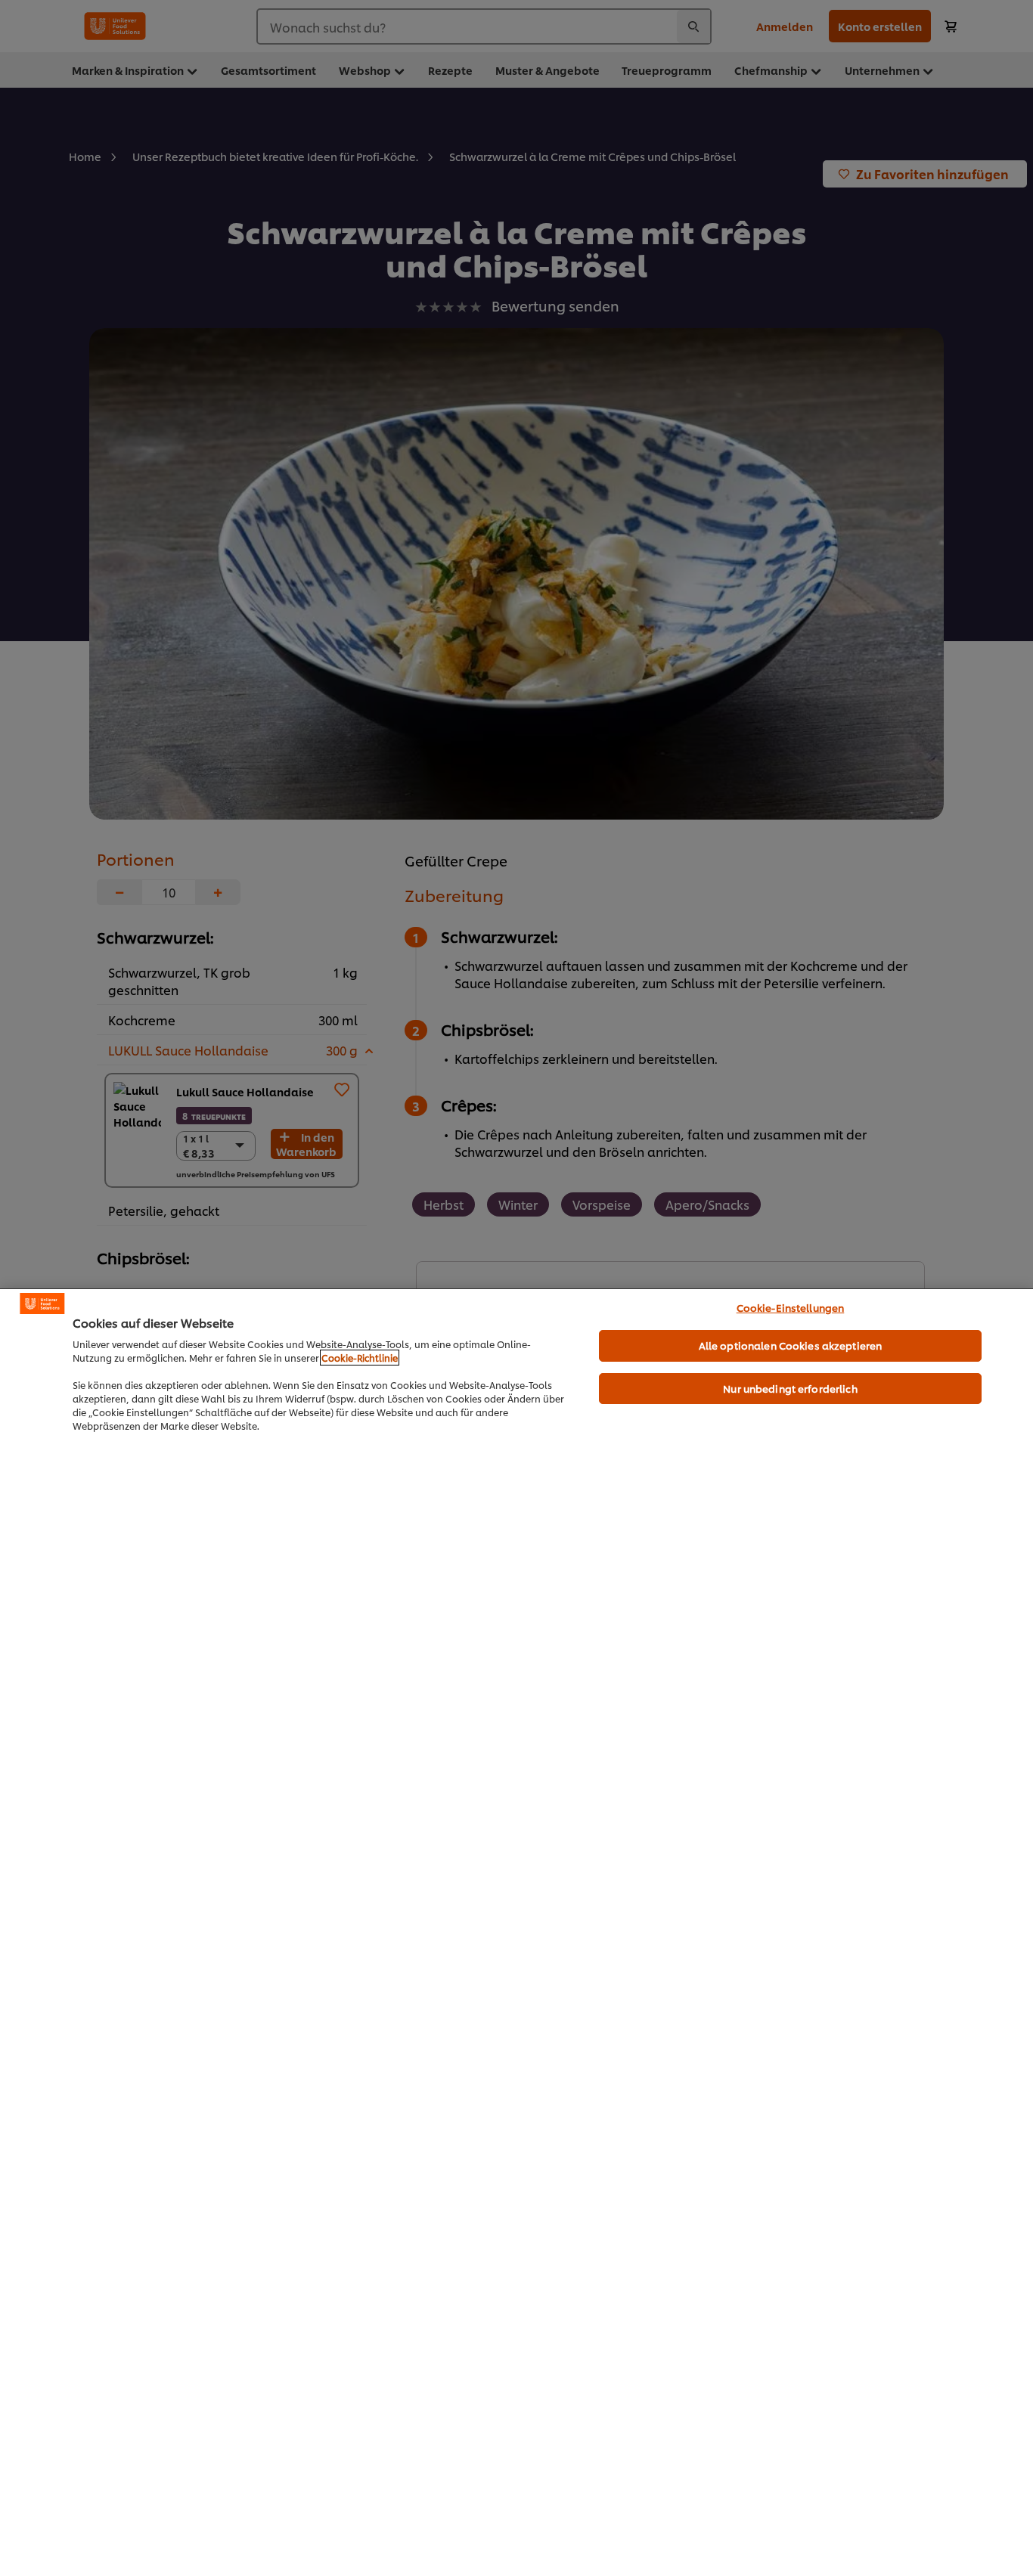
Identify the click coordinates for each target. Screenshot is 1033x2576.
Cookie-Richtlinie (360, 1358)
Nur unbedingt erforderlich (790, 1388)
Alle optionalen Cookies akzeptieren (791, 1345)
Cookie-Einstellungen (791, 1307)
